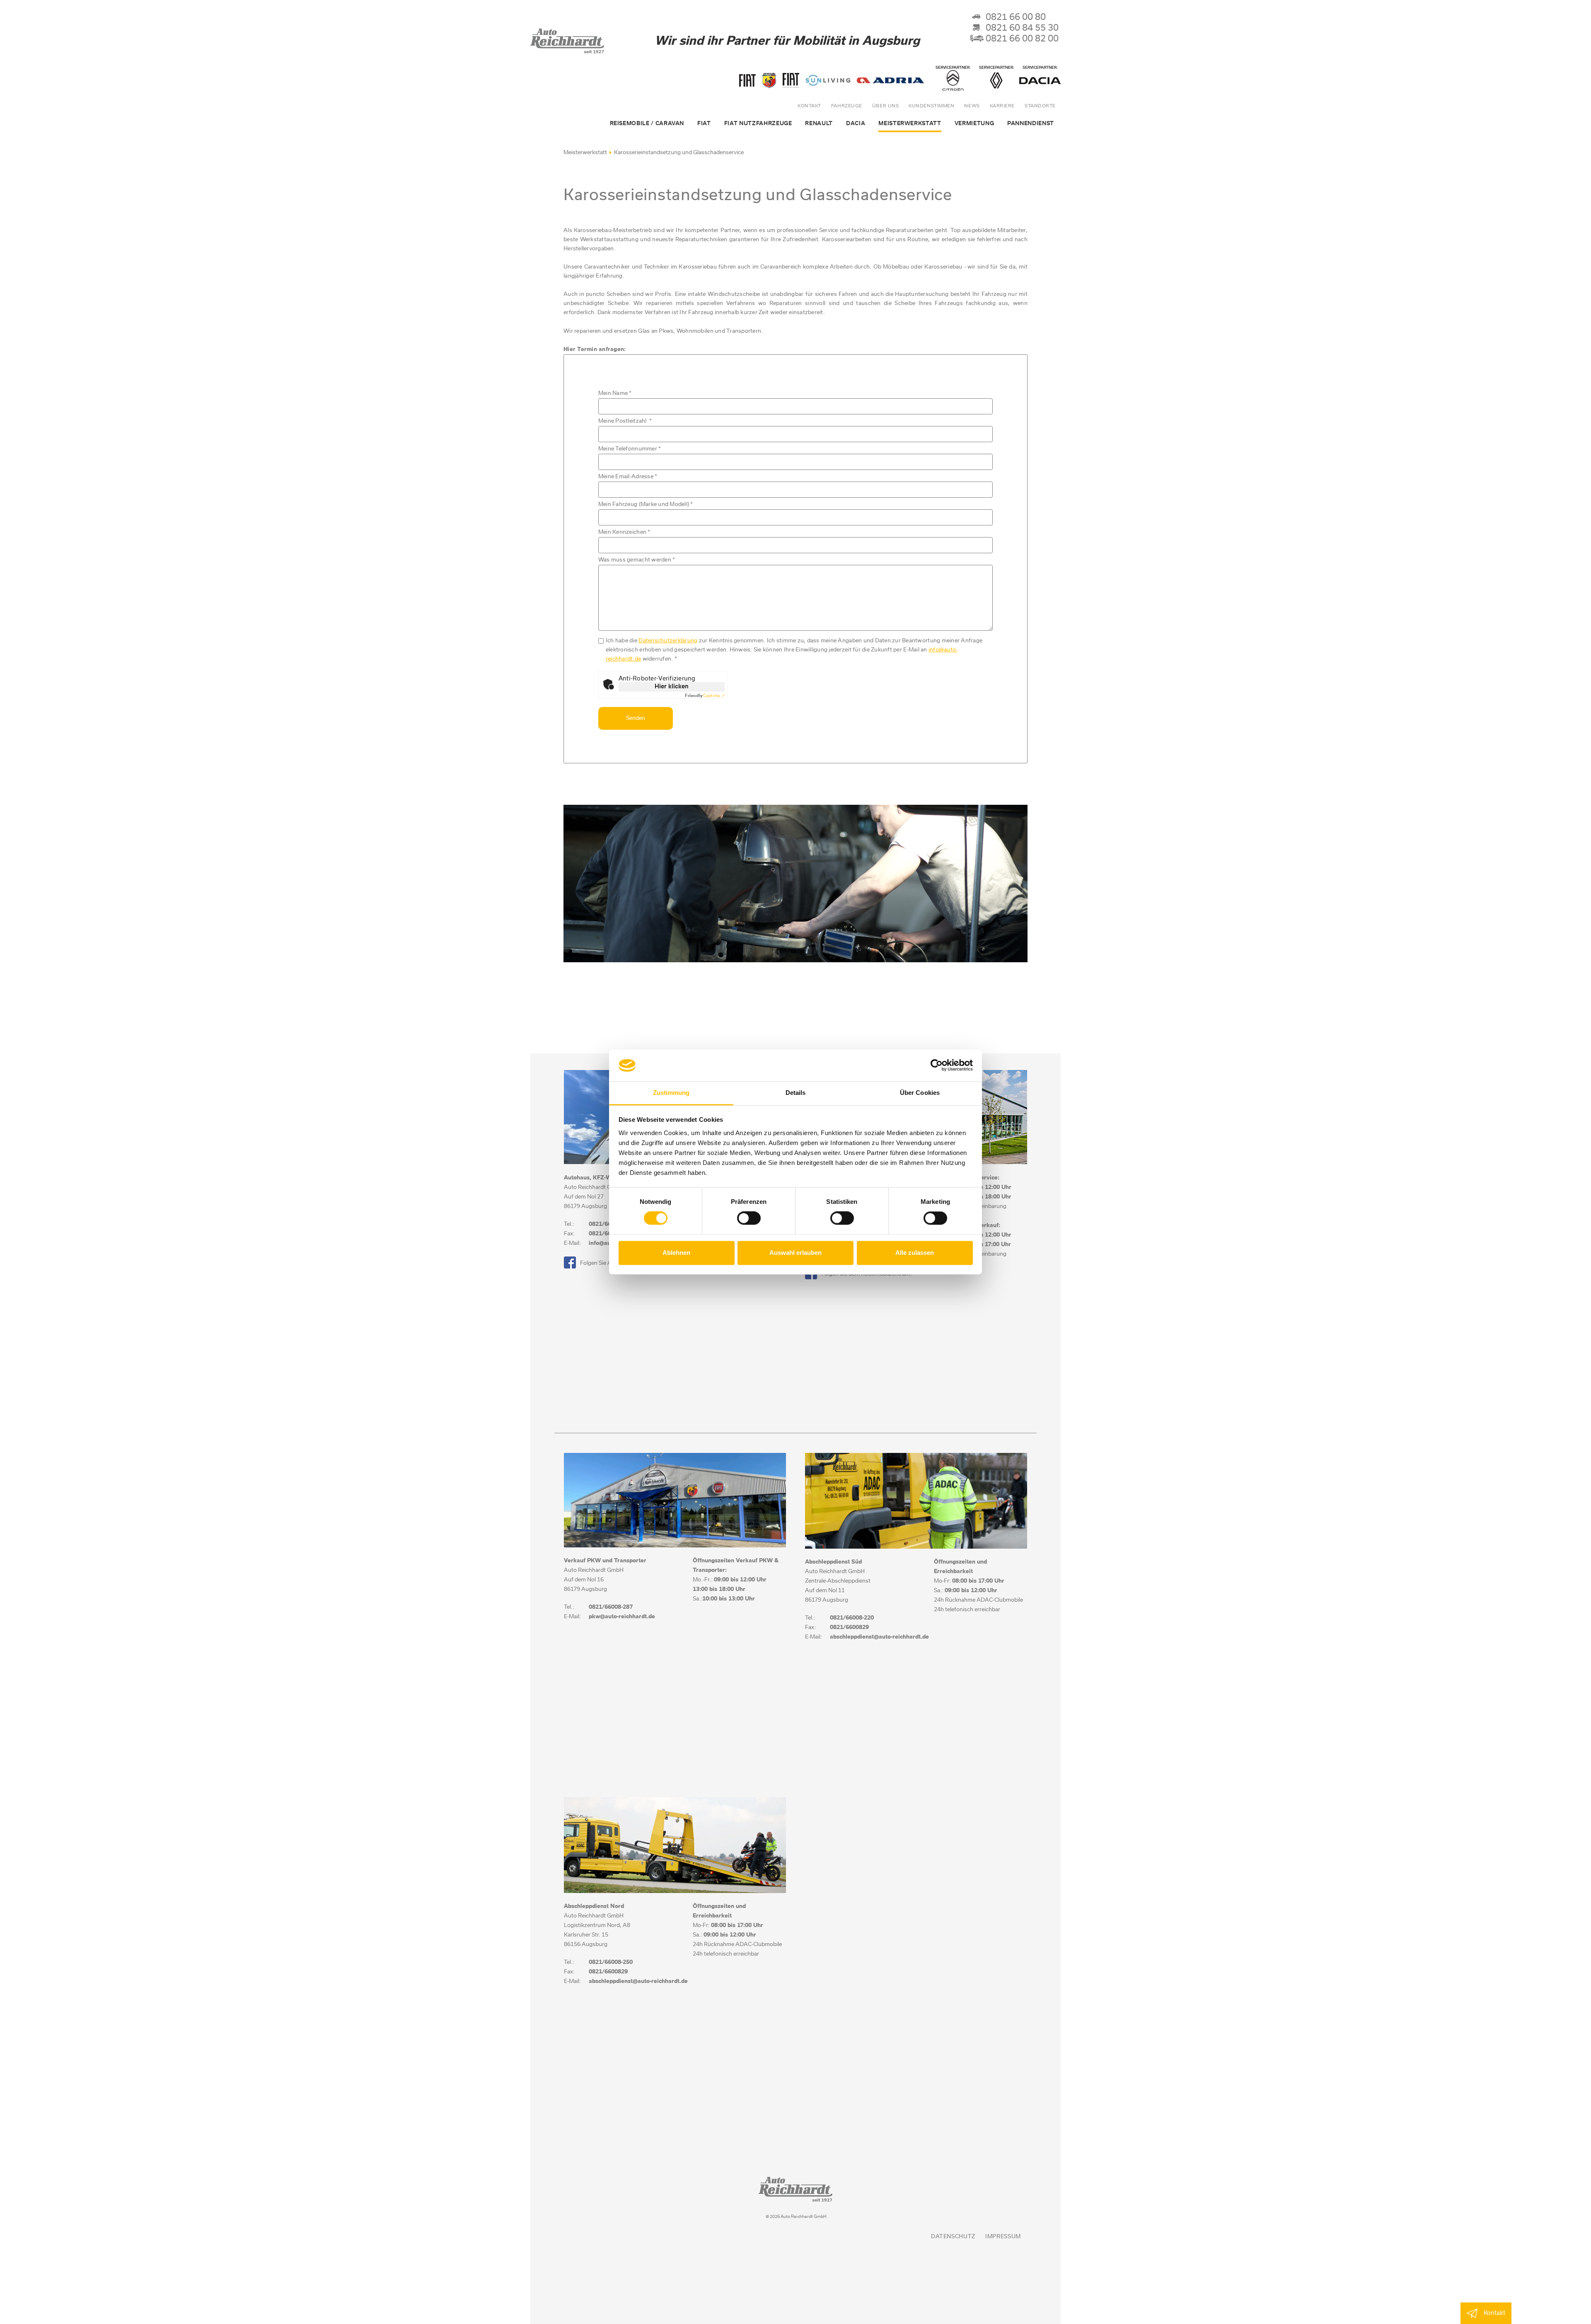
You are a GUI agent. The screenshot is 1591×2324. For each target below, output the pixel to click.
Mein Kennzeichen (624, 532)
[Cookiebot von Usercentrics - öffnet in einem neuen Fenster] (937, 1065)
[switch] (749, 1218)
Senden (636, 718)
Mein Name (615, 393)
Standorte (1040, 106)
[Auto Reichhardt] (568, 51)
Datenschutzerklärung (668, 641)
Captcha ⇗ (705, 696)
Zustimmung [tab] (671, 1093)
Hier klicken (672, 687)
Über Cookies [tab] (920, 1093)
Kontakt (809, 106)
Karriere (1002, 106)
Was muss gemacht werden (637, 560)
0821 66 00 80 (1016, 17)
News (972, 106)
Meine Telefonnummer (630, 449)
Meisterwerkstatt (585, 153)
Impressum (1003, 2237)
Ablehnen (676, 1253)
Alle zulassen (915, 1253)
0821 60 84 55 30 (1022, 28)
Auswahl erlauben (795, 1253)
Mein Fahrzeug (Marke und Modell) (646, 505)
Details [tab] (796, 1093)
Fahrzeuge (847, 106)
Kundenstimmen (931, 106)
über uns (885, 106)
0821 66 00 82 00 (1022, 39)
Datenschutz (953, 2237)
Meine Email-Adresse (628, 477)
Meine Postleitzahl (625, 421)
